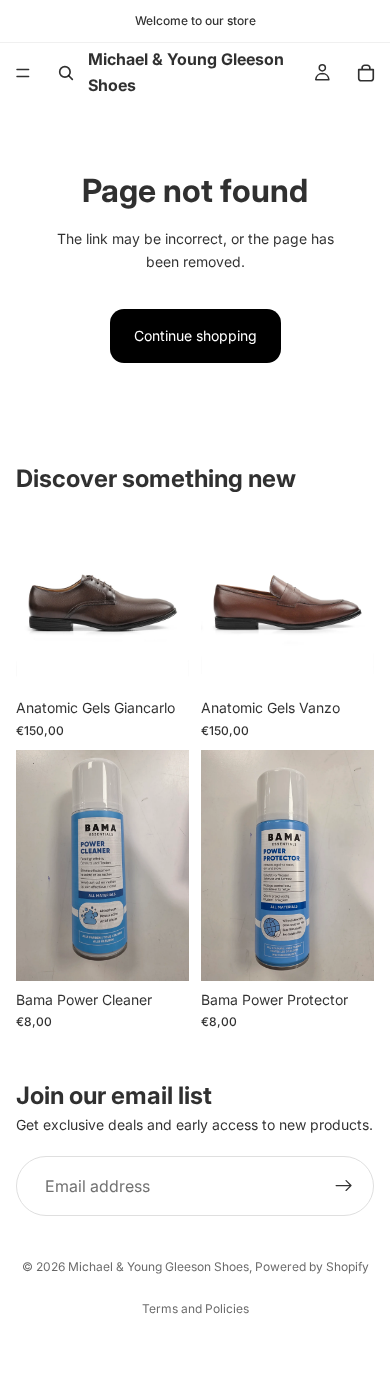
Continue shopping (195, 335)
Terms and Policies (195, 1308)
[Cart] (366, 73)
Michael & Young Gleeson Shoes (158, 1266)
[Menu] (23, 73)
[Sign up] (344, 1186)
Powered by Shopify (312, 1266)
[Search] (66, 73)
